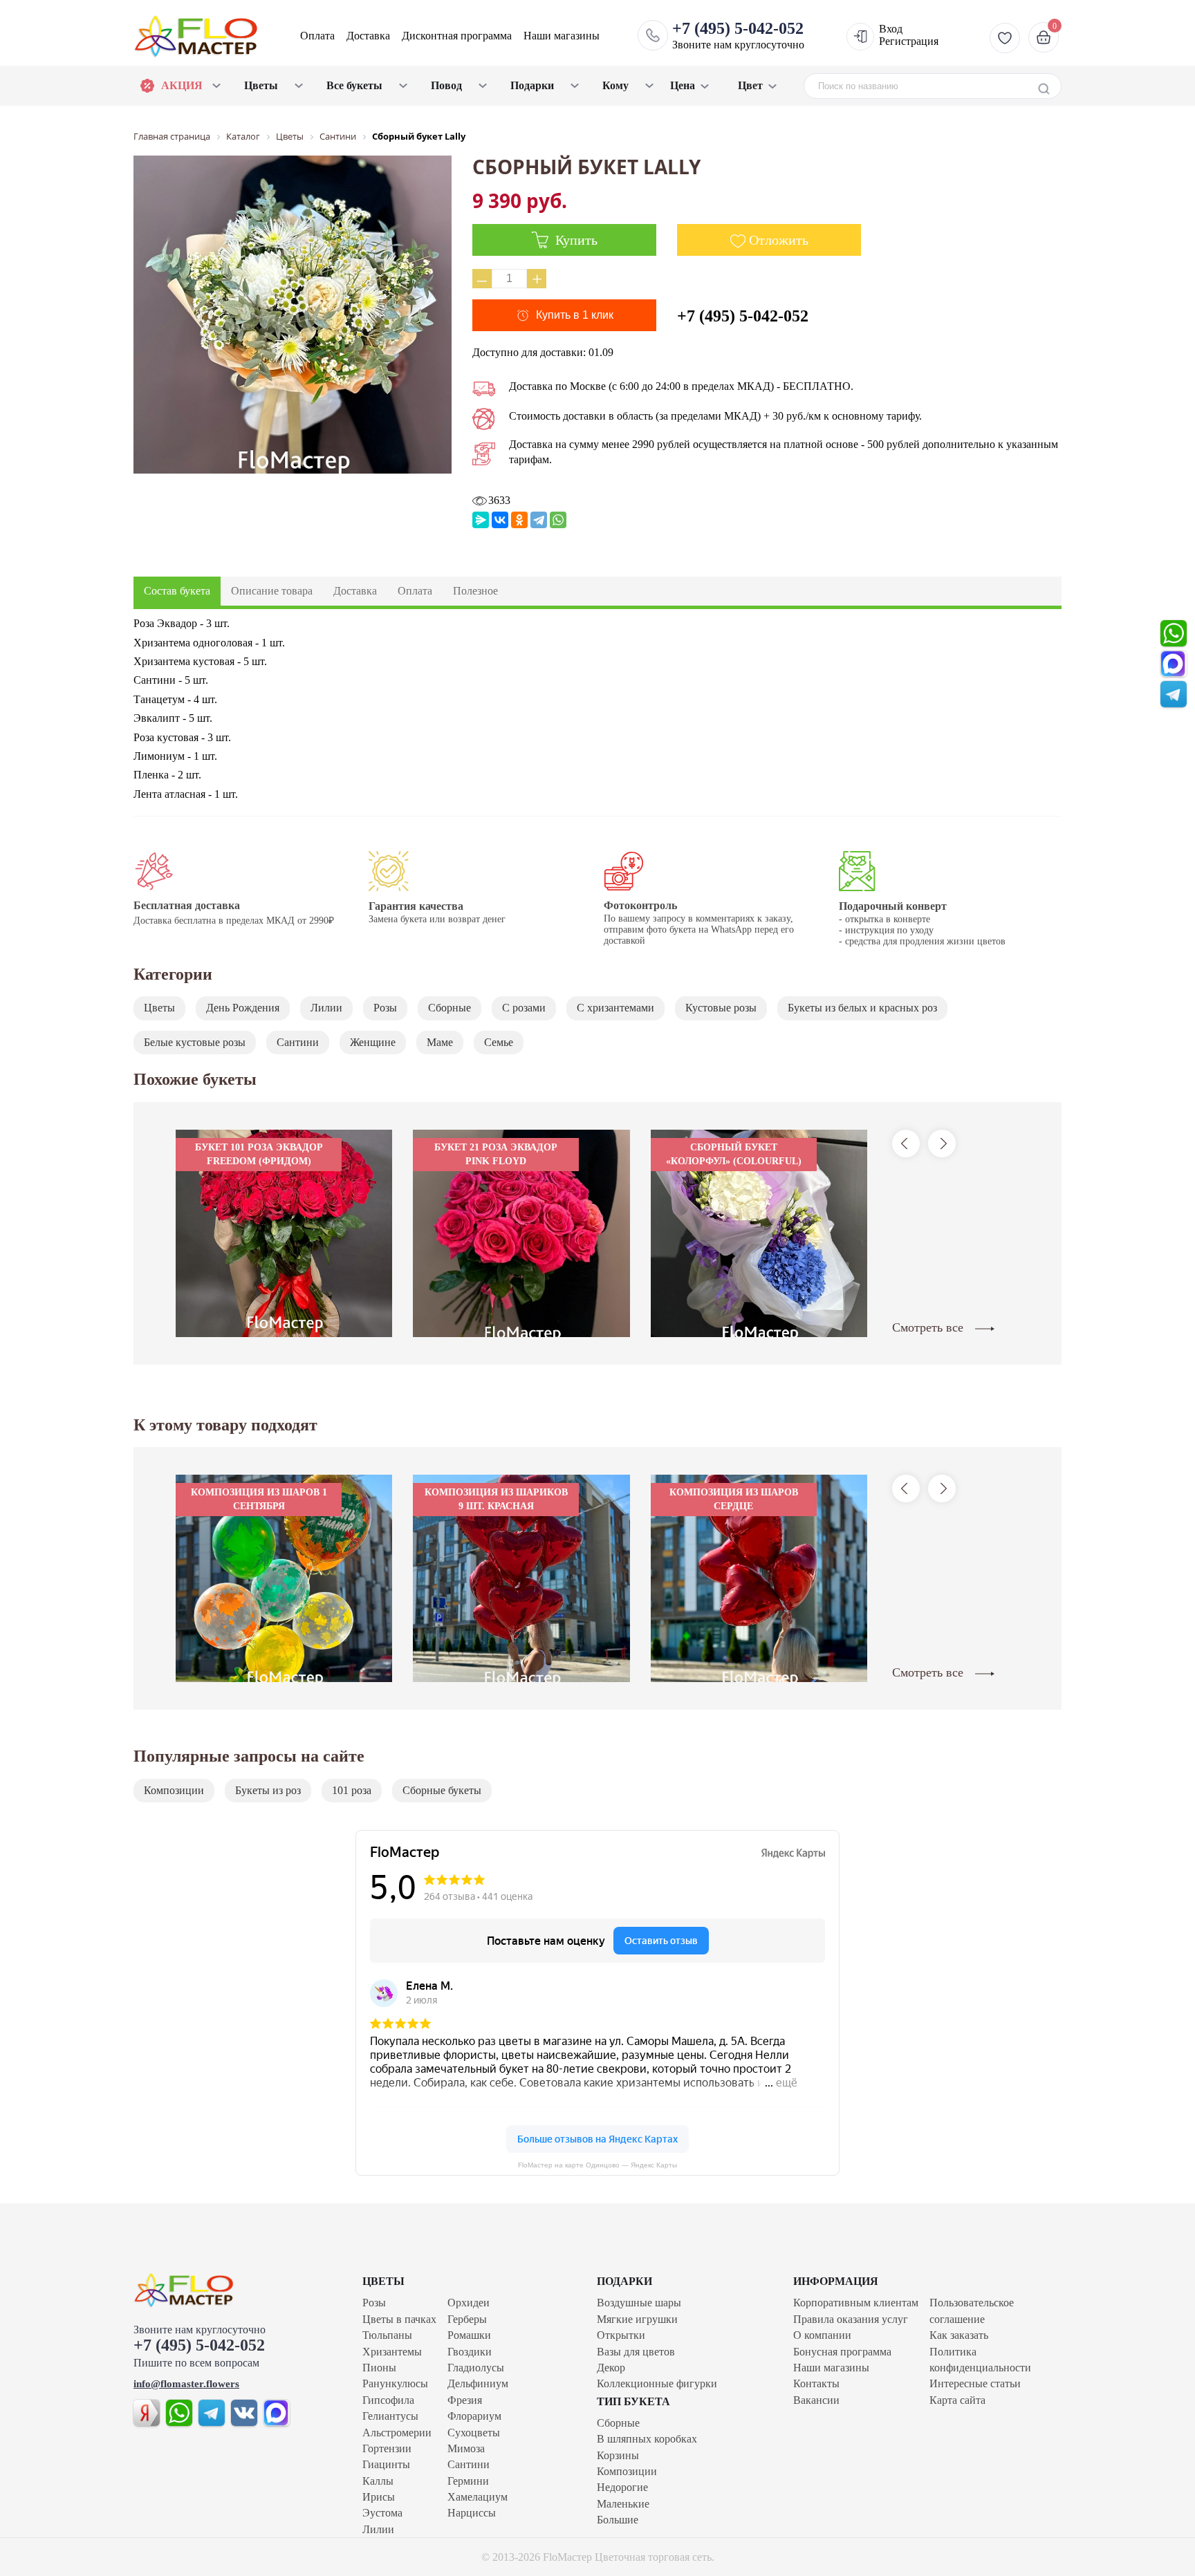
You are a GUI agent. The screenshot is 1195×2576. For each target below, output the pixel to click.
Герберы (467, 2319)
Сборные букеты (442, 1790)
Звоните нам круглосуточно (738, 35)
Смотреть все (929, 1327)
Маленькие (623, 2504)
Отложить (779, 240)
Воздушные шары (639, 2303)
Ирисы (379, 2497)
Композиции (174, 1790)
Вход (891, 29)
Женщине (373, 1042)
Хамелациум (478, 2497)
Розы (385, 1008)
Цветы (159, 1008)
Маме (440, 1042)
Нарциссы (472, 2513)
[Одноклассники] (519, 520)
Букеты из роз (268, 1790)
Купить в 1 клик (575, 315)
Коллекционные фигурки (657, 2383)
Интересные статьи (975, 2383)
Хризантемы (392, 2352)
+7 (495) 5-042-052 (743, 316)
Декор (611, 2368)
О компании (822, 2335)
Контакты (816, 2383)
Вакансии (816, 2400)
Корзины (618, 2455)
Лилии (326, 1008)
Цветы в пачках (399, 2319)
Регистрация (909, 41)
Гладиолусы (476, 2368)
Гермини (468, 2481)
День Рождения (243, 1008)
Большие (618, 2520)
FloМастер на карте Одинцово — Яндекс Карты (597, 2165)
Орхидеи (469, 2303)
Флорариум (474, 2416)
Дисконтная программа (457, 36)
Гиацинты (386, 2464)
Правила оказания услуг (851, 2319)
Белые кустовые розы (195, 1042)
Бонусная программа (842, 2352)
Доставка (368, 36)
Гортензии (387, 2448)
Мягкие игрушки (637, 2319)
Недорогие (622, 2487)
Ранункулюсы (395, 2383)
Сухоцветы (474, 2433)
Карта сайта (957, 2400)
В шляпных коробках (647, 2439)
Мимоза (466, 2448)
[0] (1042, 37)
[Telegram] (539, 520)
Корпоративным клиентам (856, 2303)
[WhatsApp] (558, 520)
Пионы (379, 2368)
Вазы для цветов (636, 2352)
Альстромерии (397, 2433)
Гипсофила (388, 2400)
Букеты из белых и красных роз (862, 1008)
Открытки (621, 2335)
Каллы (378, 2481)
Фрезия (465, 2400)
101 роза (352, 1790)
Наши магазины (562, 36)
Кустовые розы (721, 1008)
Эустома (382, 2513)
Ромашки (469, 2335)
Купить (575, 240)
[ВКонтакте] (500, 520)
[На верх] (213, 2290)
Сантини (298, 1042)
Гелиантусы (390, 2416)
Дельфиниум (478, 2383)
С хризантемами (615, 1008)
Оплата (317, 36)
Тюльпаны (387, 2335)
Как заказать (959, 2335)
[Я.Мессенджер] (481, 520)
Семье (499, 1042)
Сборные (450, 1008)
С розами (524, 1008)
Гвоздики (470, 2352)
